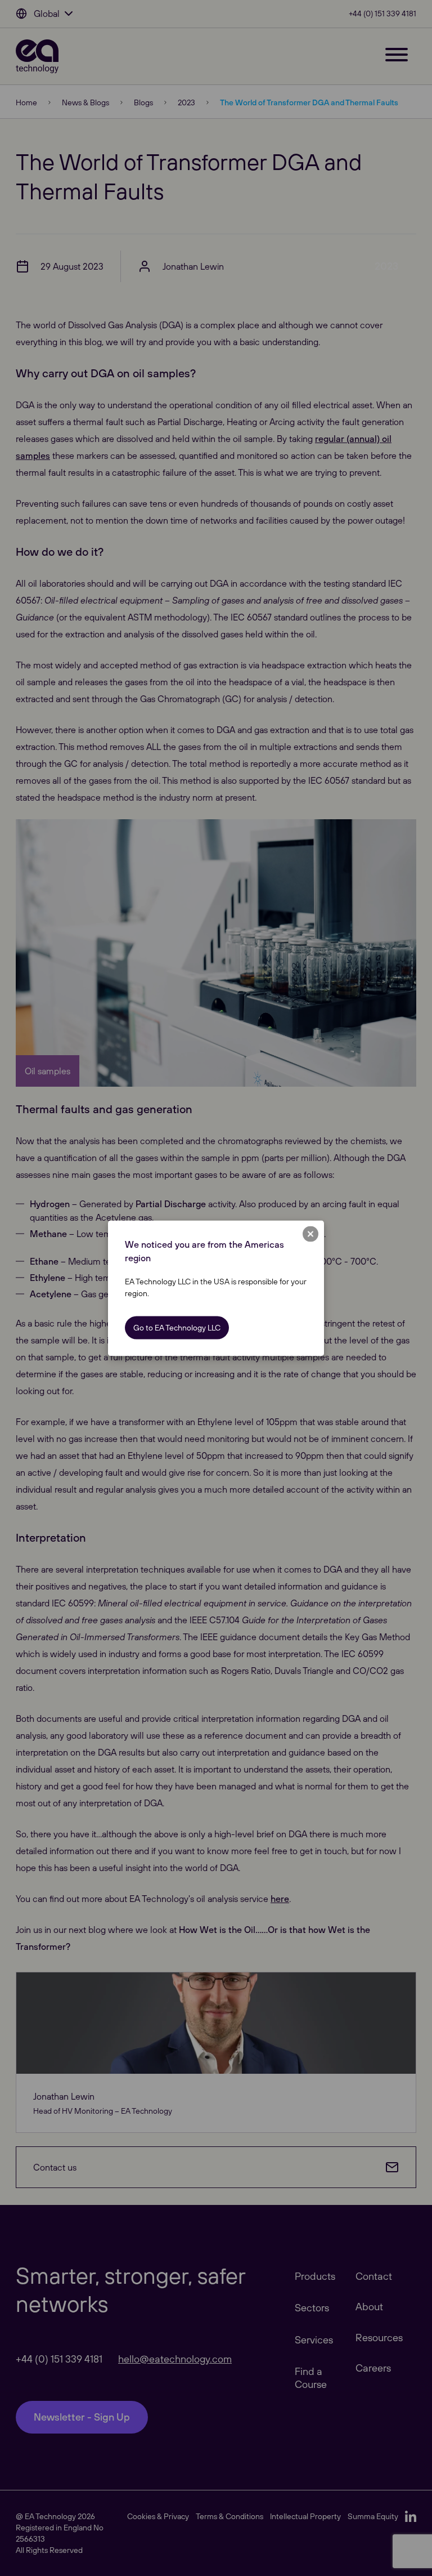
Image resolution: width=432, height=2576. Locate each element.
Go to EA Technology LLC (177, 1327)
